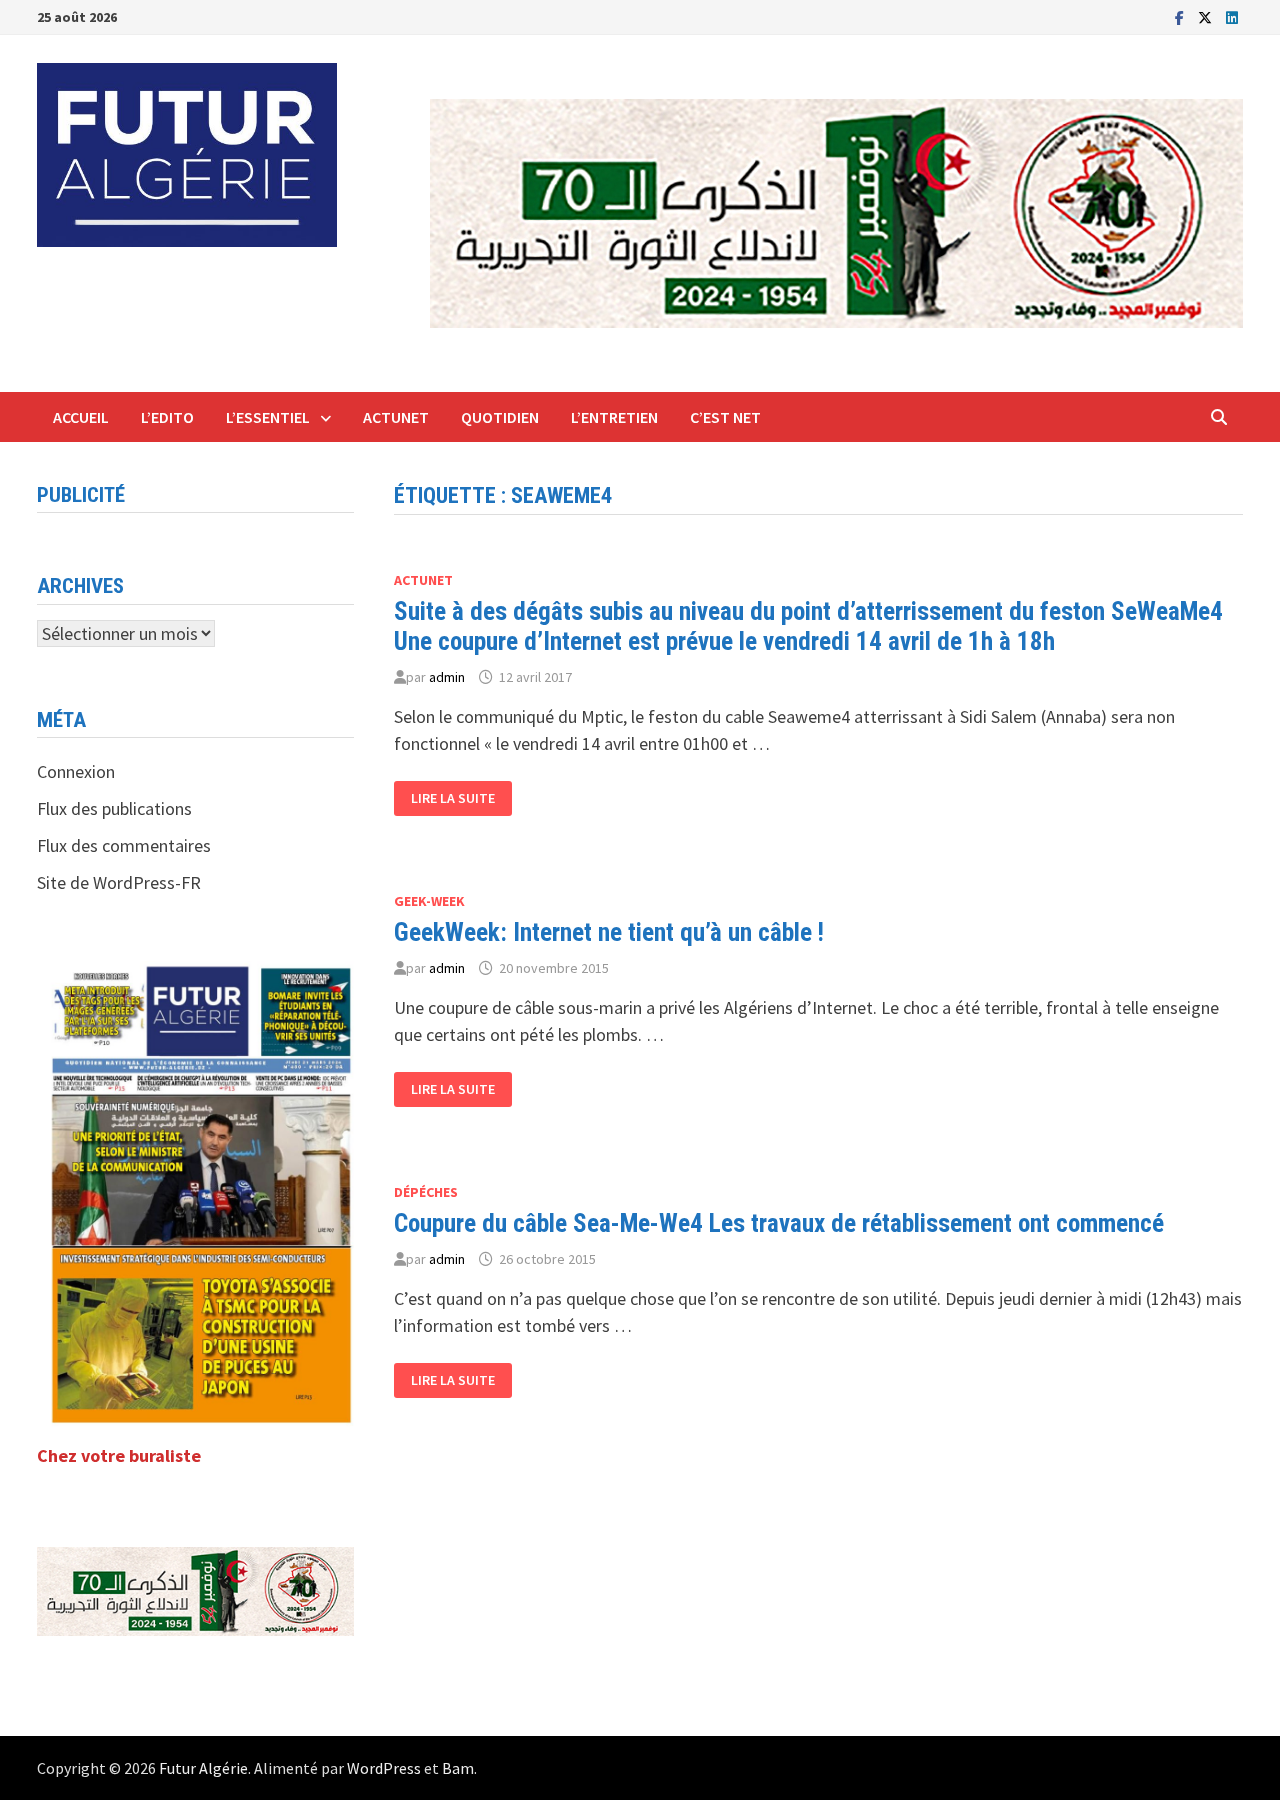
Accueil (81, 417)
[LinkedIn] (1232, 16)
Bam (458, 1768)
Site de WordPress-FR (119, 882)
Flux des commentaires (124, 845)
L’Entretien (614, 417)
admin (447, 677)
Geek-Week (429, 901)
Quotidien (500, 417)
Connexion (76, 771)
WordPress (384, 1768)
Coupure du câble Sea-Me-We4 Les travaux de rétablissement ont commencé (779, 1223)
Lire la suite (461, 798)
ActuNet (396, 417)
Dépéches (426, 1192)
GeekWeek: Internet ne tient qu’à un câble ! (609, 932)
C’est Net (725, 417)
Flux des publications (114, 808)
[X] (1207, 16)
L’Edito (167, 417)
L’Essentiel (268, 417)
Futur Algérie (203, 1768)
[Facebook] (1181, 16)
